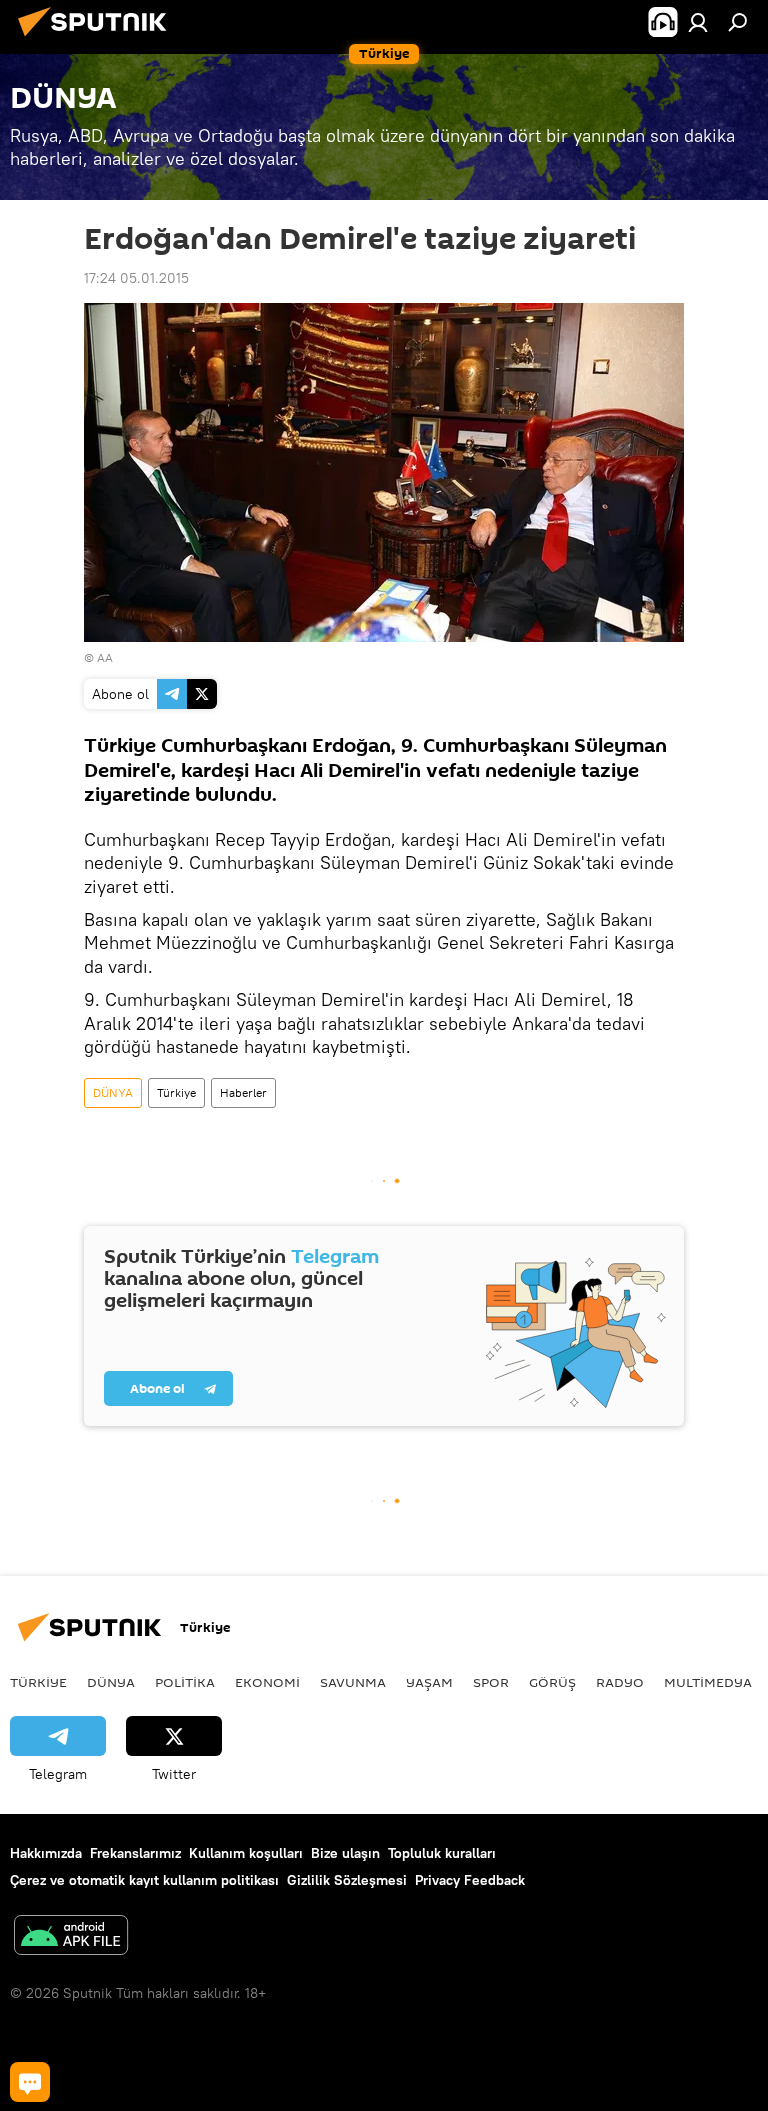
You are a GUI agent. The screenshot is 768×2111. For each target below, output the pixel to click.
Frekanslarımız (135, 1853)
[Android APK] (71, 1937)
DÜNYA (113, 1092)
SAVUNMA (353, 1682)
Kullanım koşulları (246, 1853)
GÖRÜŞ (552, 1682)
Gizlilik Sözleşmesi (347, 1880)
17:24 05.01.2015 (136, 278)
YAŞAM (429, 1682)
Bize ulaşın (345, 1853)
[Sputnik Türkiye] (98, 39)
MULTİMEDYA (708, 1682)
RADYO (620, 1682)
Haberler (243, 1092)
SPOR (491, 1682)
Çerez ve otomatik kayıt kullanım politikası (144, 1880)
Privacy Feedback (470, 1880)
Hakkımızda (46, 1853)
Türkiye (176, 1092)
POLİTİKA (185, 1682)
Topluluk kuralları (442, 1853)
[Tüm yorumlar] (30, 2082)
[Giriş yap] (698, 22)
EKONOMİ (267, 1682)
